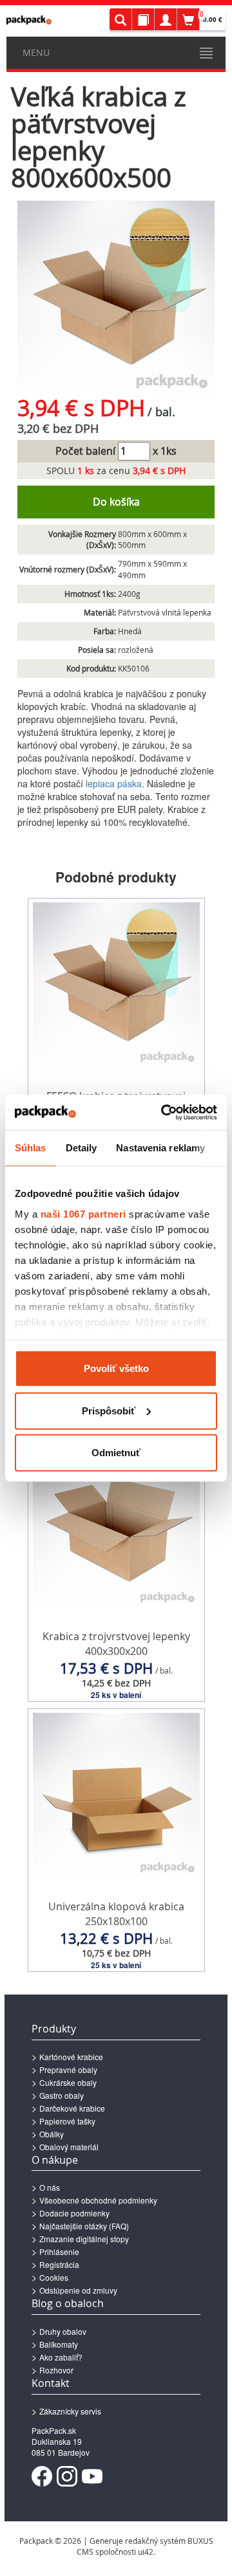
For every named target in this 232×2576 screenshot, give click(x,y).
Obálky (52, 2134)
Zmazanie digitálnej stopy (84, 2239)
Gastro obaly (62, 2095)
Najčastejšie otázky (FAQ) (84, 2226)
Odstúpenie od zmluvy (78, 2290)
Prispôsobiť (109, 1410)
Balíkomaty (59, 2344)
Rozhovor (56, 2370)
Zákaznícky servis (70, 2411)
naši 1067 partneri (83, 1213)
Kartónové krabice (71, 2057)
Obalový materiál (69, 2147)
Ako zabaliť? (61, 2357)
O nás (50, 2187)
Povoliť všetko (116, 1368)
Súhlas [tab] (31, 1148)
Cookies (54, 2277)
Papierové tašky (67, 2121)
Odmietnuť (116, 1453)
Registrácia (59, 2264)
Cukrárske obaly (68, 2082)
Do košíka (116, 502)
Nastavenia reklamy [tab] (160, 1148)
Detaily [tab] (82, 1148)
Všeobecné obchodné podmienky (98, 2200)
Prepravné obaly (68, 2069)
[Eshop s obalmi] (29, 20)
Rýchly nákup (116, 1676)
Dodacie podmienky (74, 2213)
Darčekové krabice (72, 2108)
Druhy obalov (63, 2331)
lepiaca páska (114, 783)
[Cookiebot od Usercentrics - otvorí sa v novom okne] (164, 1112)
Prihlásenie (59, 2252)
